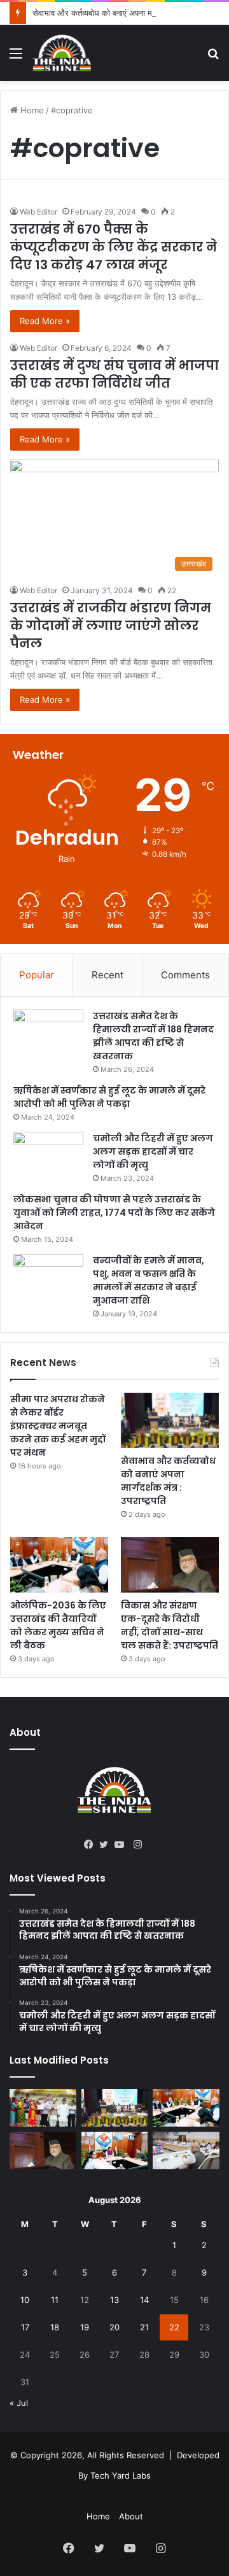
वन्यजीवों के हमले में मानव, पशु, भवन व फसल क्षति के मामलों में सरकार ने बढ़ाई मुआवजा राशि (149, 1280)
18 (55, 2327)
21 (144, 2327)
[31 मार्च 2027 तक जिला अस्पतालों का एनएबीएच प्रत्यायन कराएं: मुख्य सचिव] (115, 2150)
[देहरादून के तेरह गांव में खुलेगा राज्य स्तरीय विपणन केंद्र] (43, 2108)
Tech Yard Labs (121, 2475)
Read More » (45, 321)
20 (114, 2327)
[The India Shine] (62, 53)
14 (144, 2300)
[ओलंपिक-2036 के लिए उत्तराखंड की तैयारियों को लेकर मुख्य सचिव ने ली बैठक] (59, 1565)
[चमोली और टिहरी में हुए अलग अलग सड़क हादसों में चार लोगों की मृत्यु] (48, 1156)
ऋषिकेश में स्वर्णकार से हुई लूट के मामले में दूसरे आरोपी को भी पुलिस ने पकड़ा (109, 1097)
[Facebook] (92, 1845)
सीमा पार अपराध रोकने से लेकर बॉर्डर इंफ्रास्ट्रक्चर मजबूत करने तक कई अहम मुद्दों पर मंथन (58, 1426)
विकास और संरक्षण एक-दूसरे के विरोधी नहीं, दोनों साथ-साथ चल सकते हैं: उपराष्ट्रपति (170, 1625)
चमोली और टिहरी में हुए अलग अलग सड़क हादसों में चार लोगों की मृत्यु (153, 1151)
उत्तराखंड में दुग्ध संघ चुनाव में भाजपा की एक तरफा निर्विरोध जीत (114, 374)
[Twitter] (107, 1845)
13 (114, 2300)
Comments (185, 975)
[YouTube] (122, 1845)
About (131, 2516)
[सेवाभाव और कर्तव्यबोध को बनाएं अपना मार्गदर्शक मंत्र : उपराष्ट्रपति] (170, 1420)
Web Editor (38, 212)
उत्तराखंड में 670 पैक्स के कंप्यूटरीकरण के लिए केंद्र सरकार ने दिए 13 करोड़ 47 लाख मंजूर (114, 247)
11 (55, 2300)
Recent (108, 975)
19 (85, 2327)
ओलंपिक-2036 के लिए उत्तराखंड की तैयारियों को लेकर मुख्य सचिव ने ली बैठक (58, 1625)
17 (25, 2327)
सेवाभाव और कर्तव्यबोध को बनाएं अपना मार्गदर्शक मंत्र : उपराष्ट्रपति (168, 1481)
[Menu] (16, 58)
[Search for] (213, 58)
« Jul (19, 2403)
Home (31, 110)
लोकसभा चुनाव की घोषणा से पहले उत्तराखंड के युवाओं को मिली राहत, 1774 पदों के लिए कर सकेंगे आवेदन (114, 1213)
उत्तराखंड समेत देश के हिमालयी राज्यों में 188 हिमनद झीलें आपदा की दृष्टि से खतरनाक (153, 1036)
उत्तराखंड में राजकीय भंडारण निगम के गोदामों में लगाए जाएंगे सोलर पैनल (111, 626)
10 (25, 2300)
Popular (37, 975)
